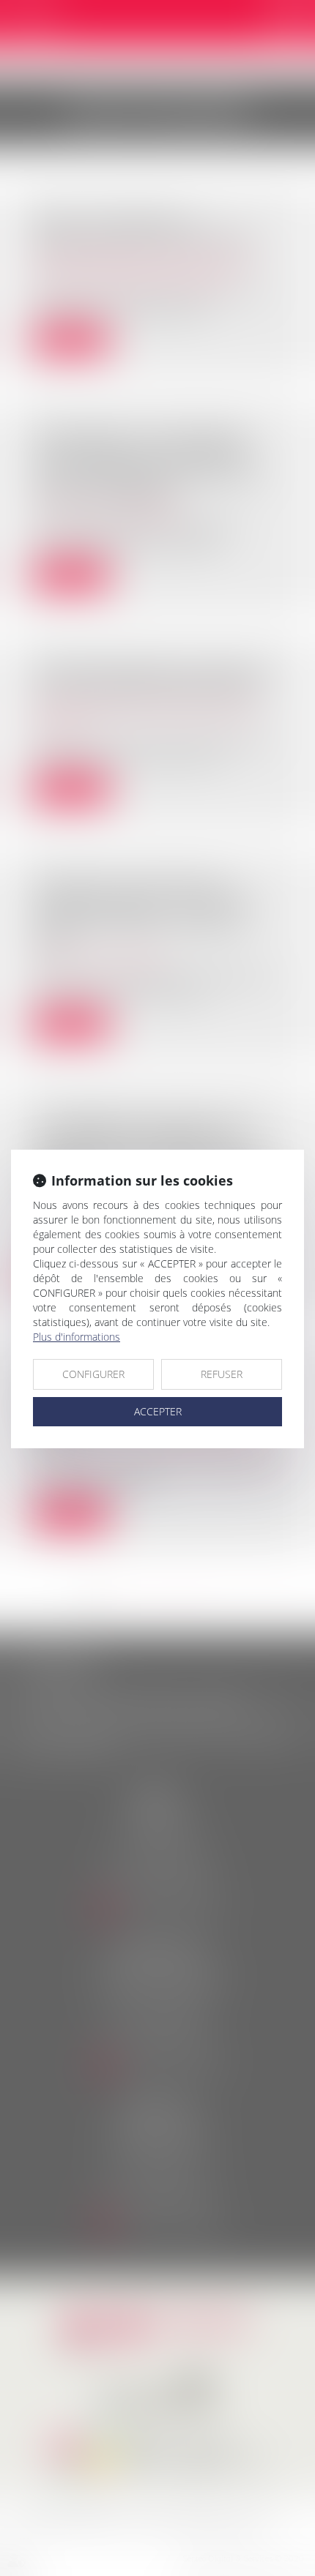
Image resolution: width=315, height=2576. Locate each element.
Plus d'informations (77, 1337)
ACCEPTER (158, 1411)
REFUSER (222, 1374)
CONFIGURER (93, 1374)
